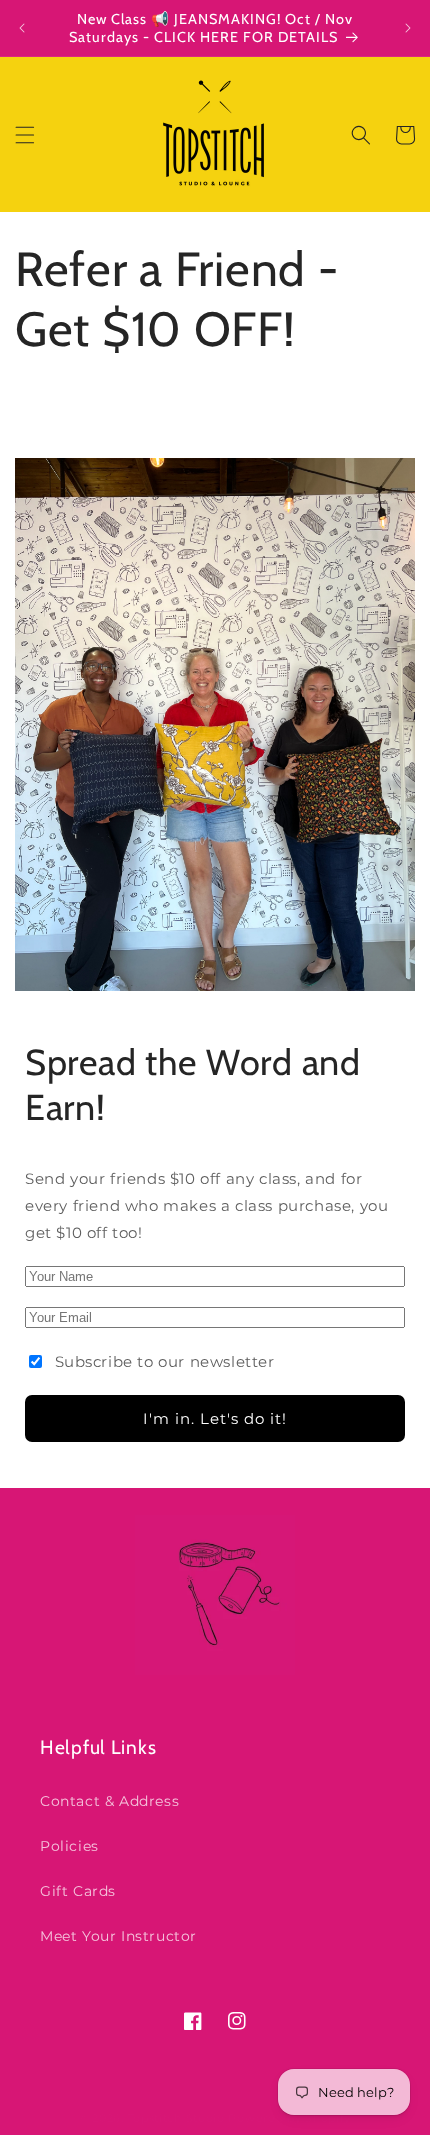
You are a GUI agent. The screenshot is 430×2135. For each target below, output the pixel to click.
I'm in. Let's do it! (215, 1418)
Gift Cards (78, 1891)
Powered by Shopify (289, 2118)
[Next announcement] (408, 28)
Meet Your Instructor (118, 1936)
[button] (25, 135)
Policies (69, 1846)
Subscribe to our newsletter (165, 1361)
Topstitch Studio (178, 2118)
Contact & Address (109, 1801)
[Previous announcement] (22, 28)
